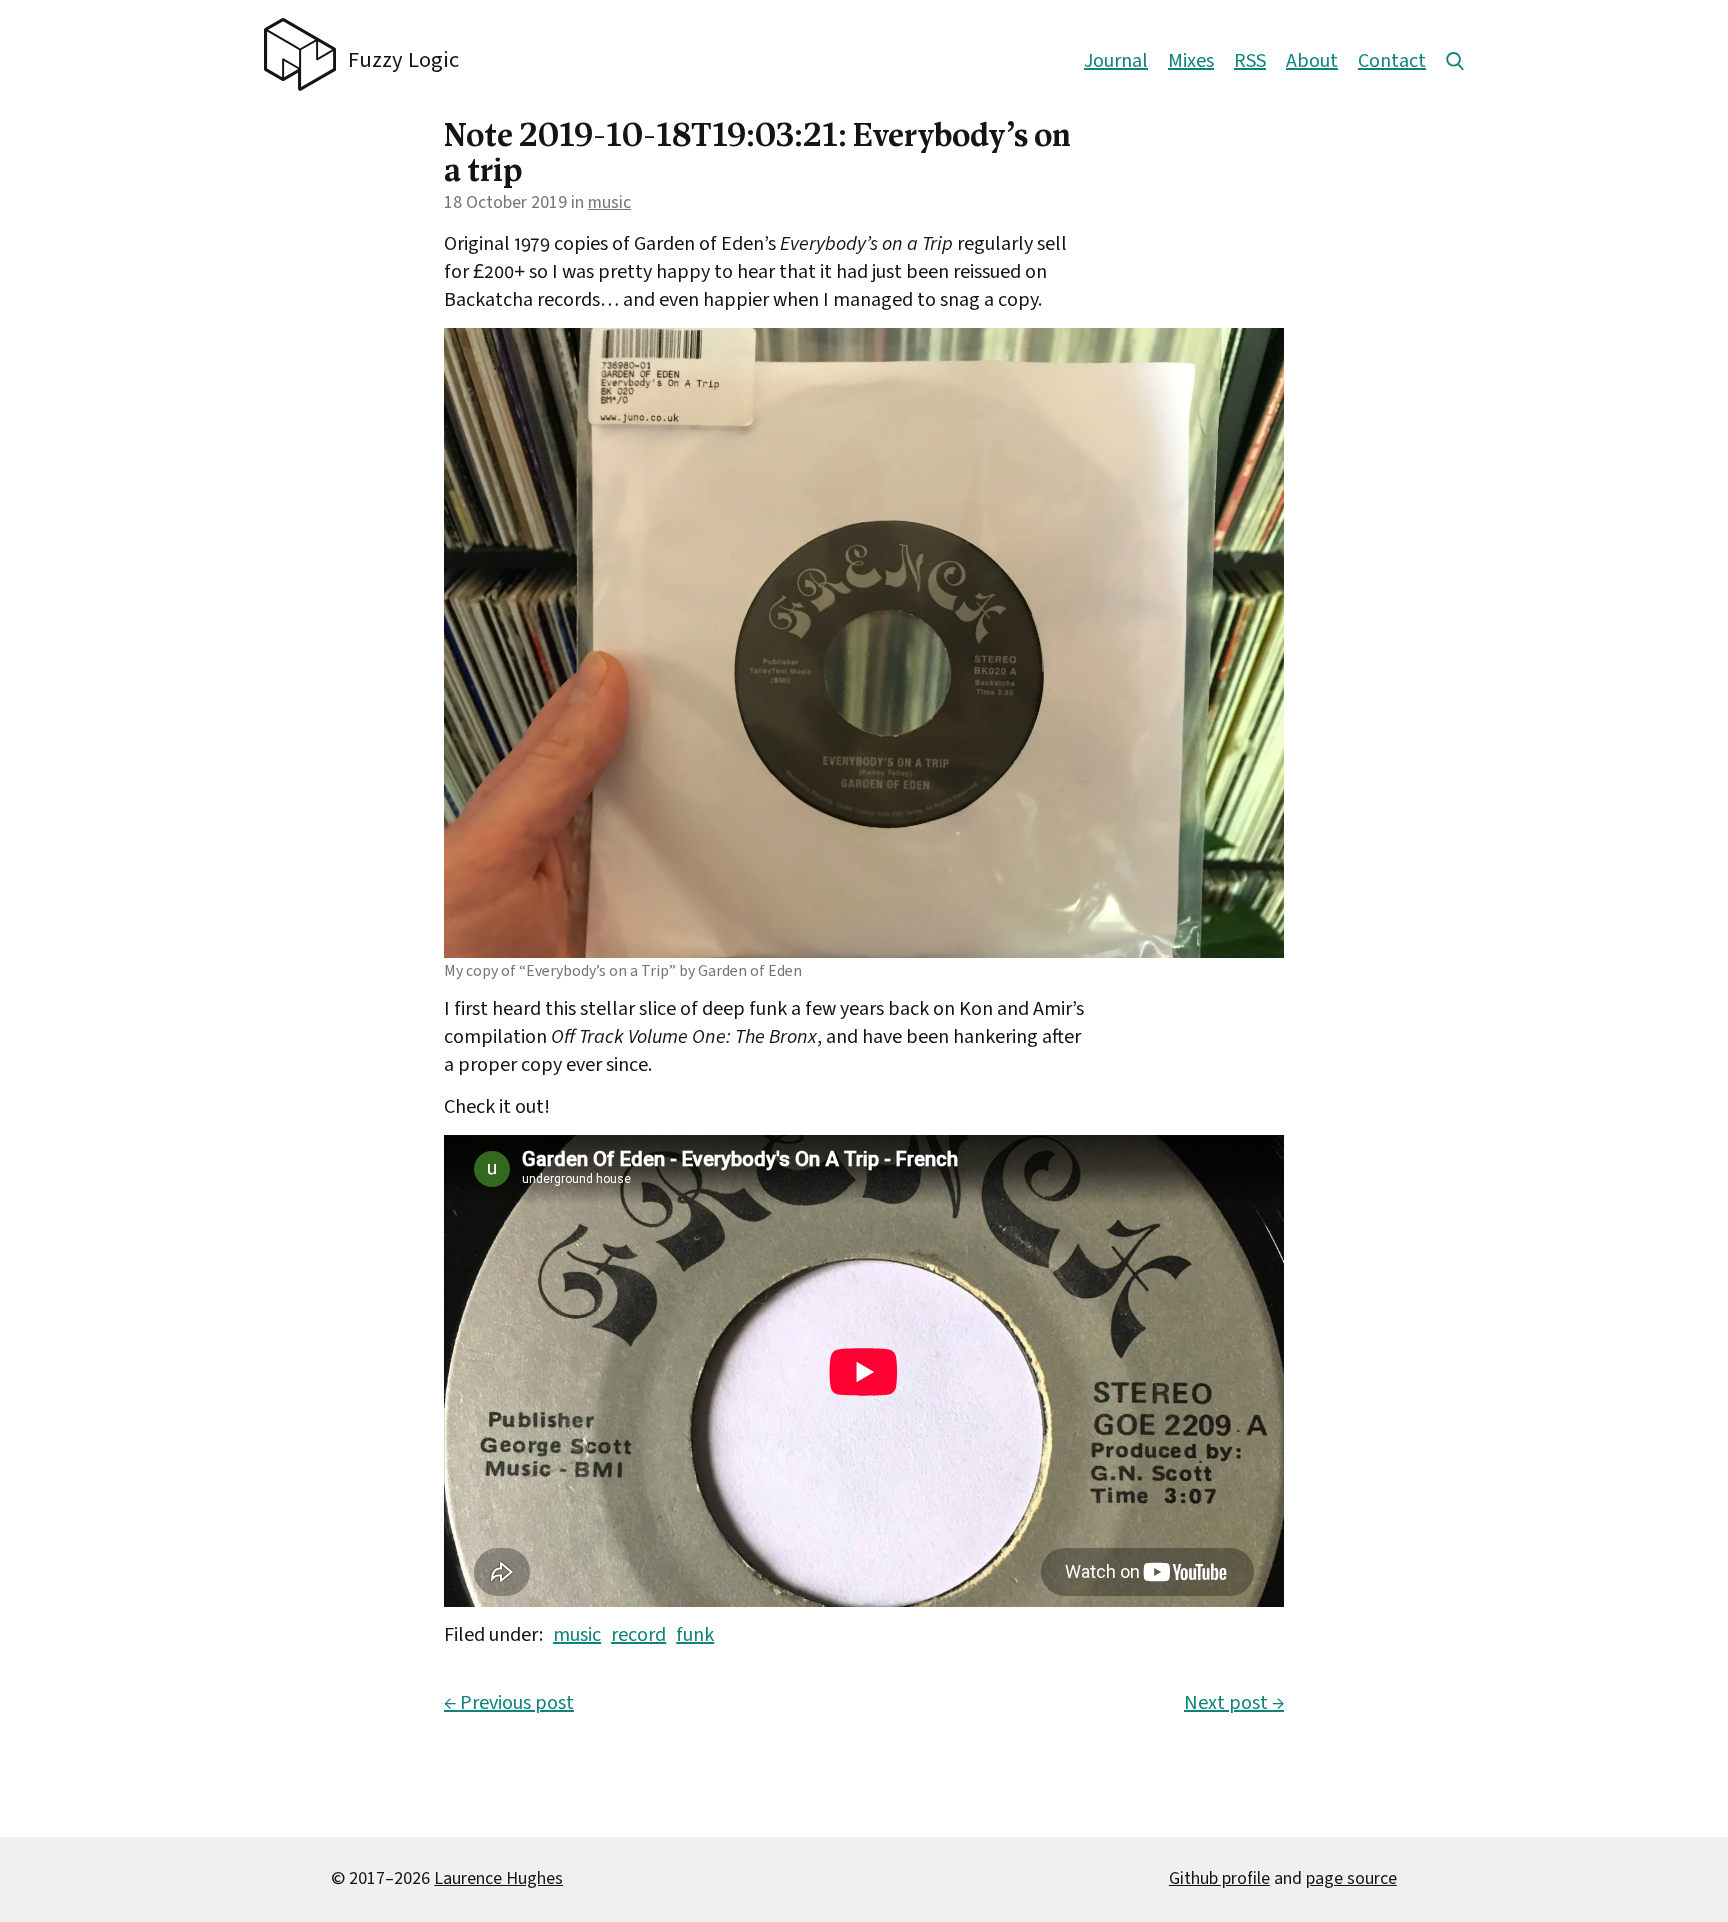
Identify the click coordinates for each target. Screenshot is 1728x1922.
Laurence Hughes (498, 1878)
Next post (1234, 1703)
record (638, 1635)
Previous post (509, 1703)
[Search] (1455, 61)
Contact (1392, 61)
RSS (1250, 61)
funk (695, 1635)
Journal (1116, 61)
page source (1351, 1878)
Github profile (1219, 1878)
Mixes (1191, 61)
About (1312, 61)
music (609, 202)
